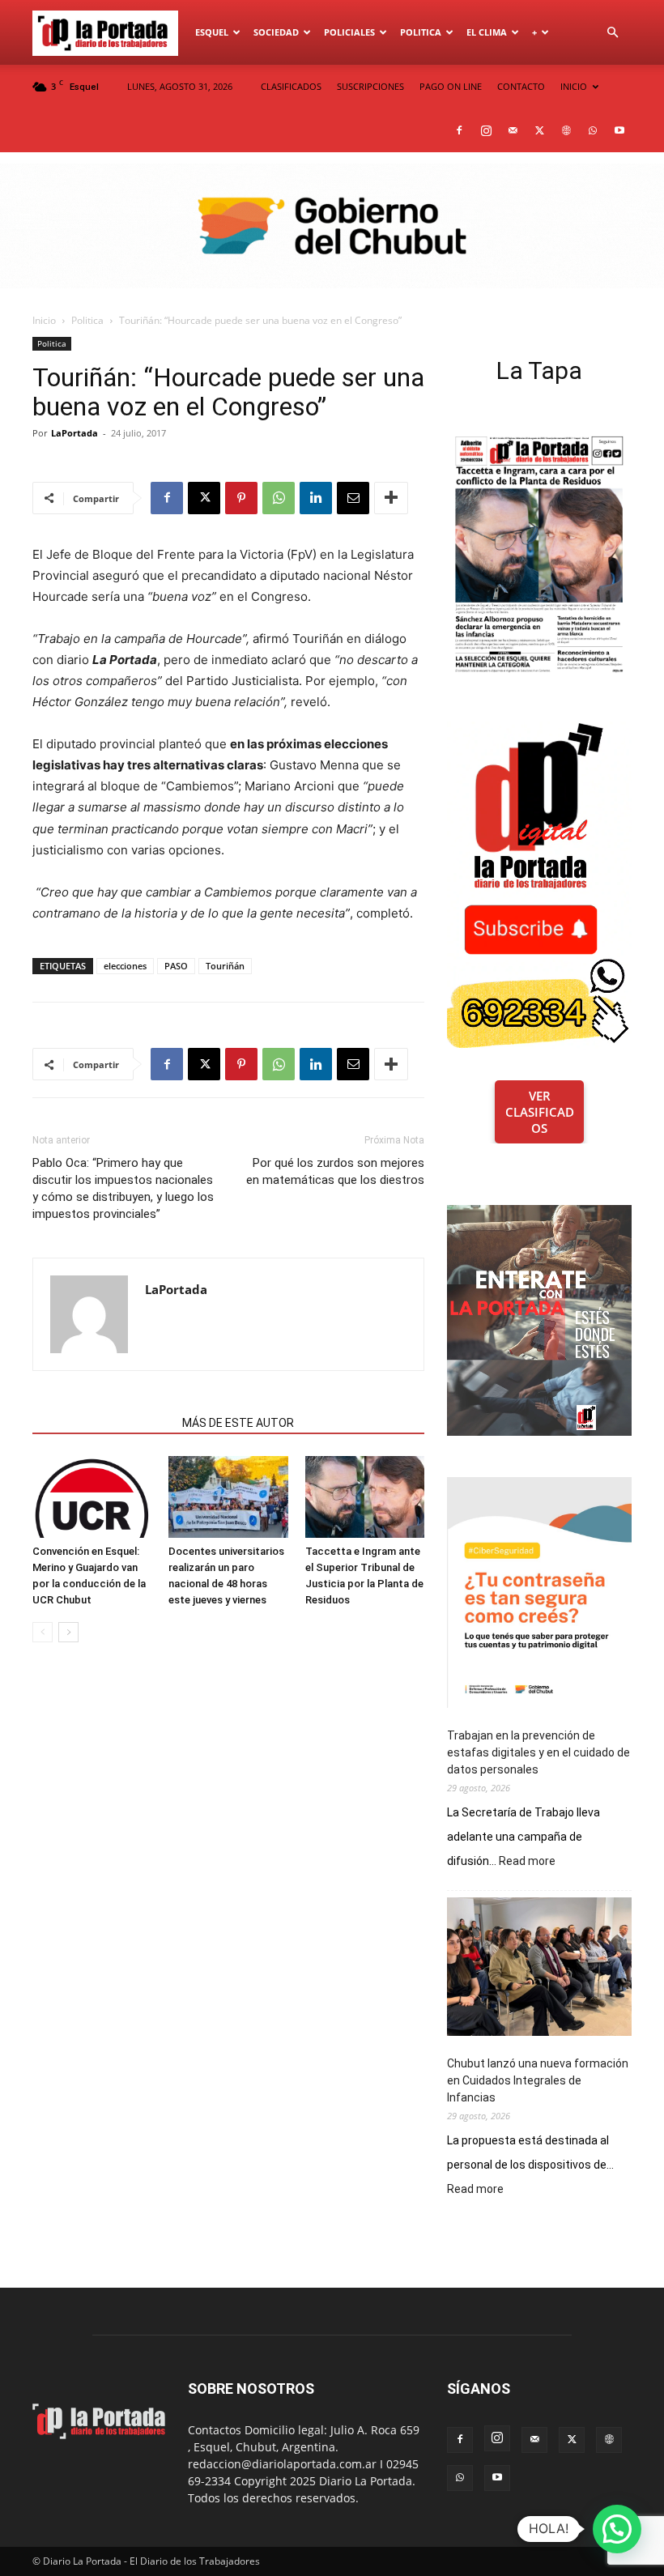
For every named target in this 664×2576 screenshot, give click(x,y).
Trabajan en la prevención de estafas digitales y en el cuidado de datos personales (538, 1752)
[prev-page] (43, 1632)
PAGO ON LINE (451, 86)
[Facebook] (459, 130)
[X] (539, 130)
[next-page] (68, 1632)
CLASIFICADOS (291, 86)
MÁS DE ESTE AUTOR (238, 1423)
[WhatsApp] (593, 130)
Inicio (44, 320)
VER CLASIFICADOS (540, 1112)
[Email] (353, 498)
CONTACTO (521, 86)
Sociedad (276, 32)
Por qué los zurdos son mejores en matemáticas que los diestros (335, 1171)
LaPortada (74, 433)
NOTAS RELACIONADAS (102, 1423)
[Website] (566, 130)
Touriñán (225, 966)
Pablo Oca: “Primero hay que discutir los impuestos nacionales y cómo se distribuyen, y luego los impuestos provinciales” (123, 1188)
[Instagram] (486, 130)
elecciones (125, 966)
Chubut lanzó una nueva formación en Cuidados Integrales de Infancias (538, 2080)
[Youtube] (619, 130)
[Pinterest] (241, 498)
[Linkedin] (316, 498)
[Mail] (513, 130)
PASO (176, 966)
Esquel (212, 32)
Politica (421, 32)
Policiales (349, 32)
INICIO (574, 86)
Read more (527, 1862)
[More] (391, 498)
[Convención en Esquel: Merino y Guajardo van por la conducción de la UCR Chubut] (92, 1497)
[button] (612, 33)
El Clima (487, 32)
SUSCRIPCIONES (370, 86)
